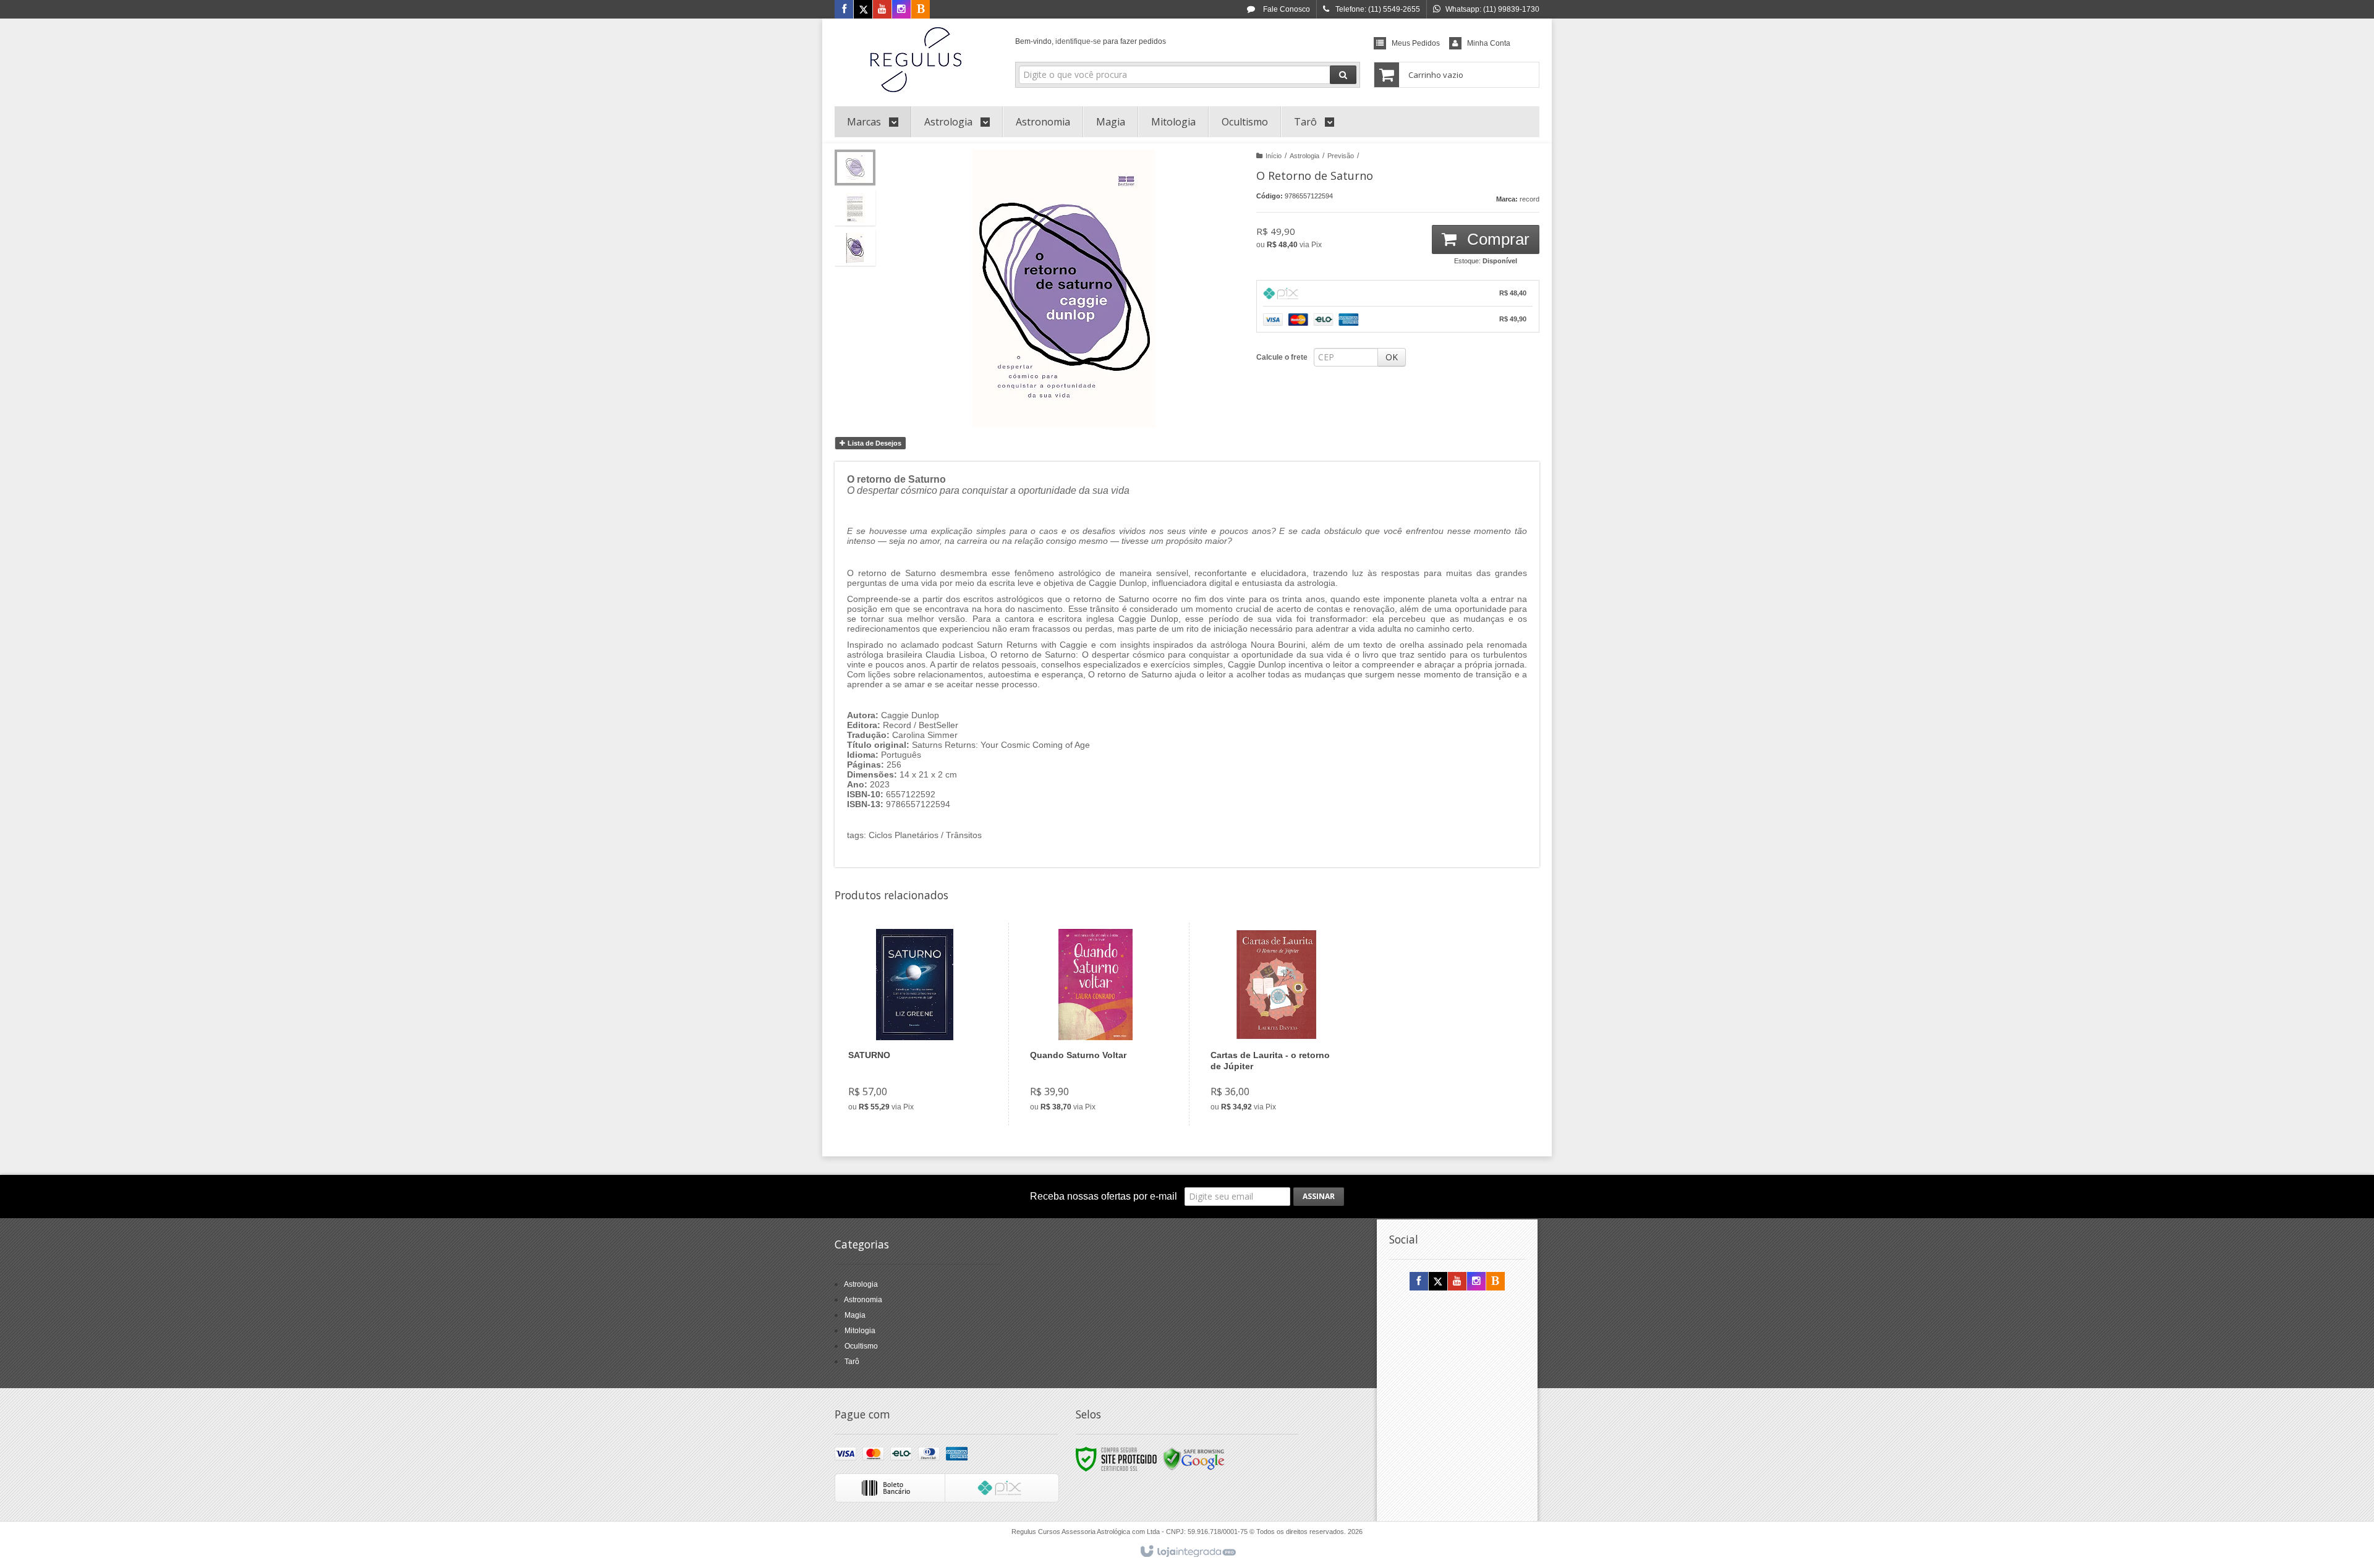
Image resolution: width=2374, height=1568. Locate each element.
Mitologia (860, 1331)
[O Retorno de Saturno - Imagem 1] (855, 167)
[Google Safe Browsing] (1194, 1459)
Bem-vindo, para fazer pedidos (1091, 41)
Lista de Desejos (874, 443)
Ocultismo (861, 1346)
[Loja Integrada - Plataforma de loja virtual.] (1187, 1552)
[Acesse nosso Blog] (921, 10)
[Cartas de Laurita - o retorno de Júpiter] (1276, 1024)
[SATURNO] (914, 1024)
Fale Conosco (1286, 9)
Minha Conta (1489, 43)
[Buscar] (1343, 75)
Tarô (852, 1362)
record (1529, 199)
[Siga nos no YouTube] (1457, 1282)
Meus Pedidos (1416, 43)
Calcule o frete (1282, 357)
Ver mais (922, 1069)
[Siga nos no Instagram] (901, 10)
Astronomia (863, 1300)
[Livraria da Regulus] (916, 59)
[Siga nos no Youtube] (882, 10)
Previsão (1341, 156)
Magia (855, 1315)
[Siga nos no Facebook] (844, 10)
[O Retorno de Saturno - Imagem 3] (855, 248)
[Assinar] (1319, 1197)
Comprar (1496, 239)
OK (1392, 357)
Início (1274, 156)
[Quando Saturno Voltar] (1096, 1024)
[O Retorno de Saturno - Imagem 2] (855, 208)
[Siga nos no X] (863, 10)
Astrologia (1304, 156)
